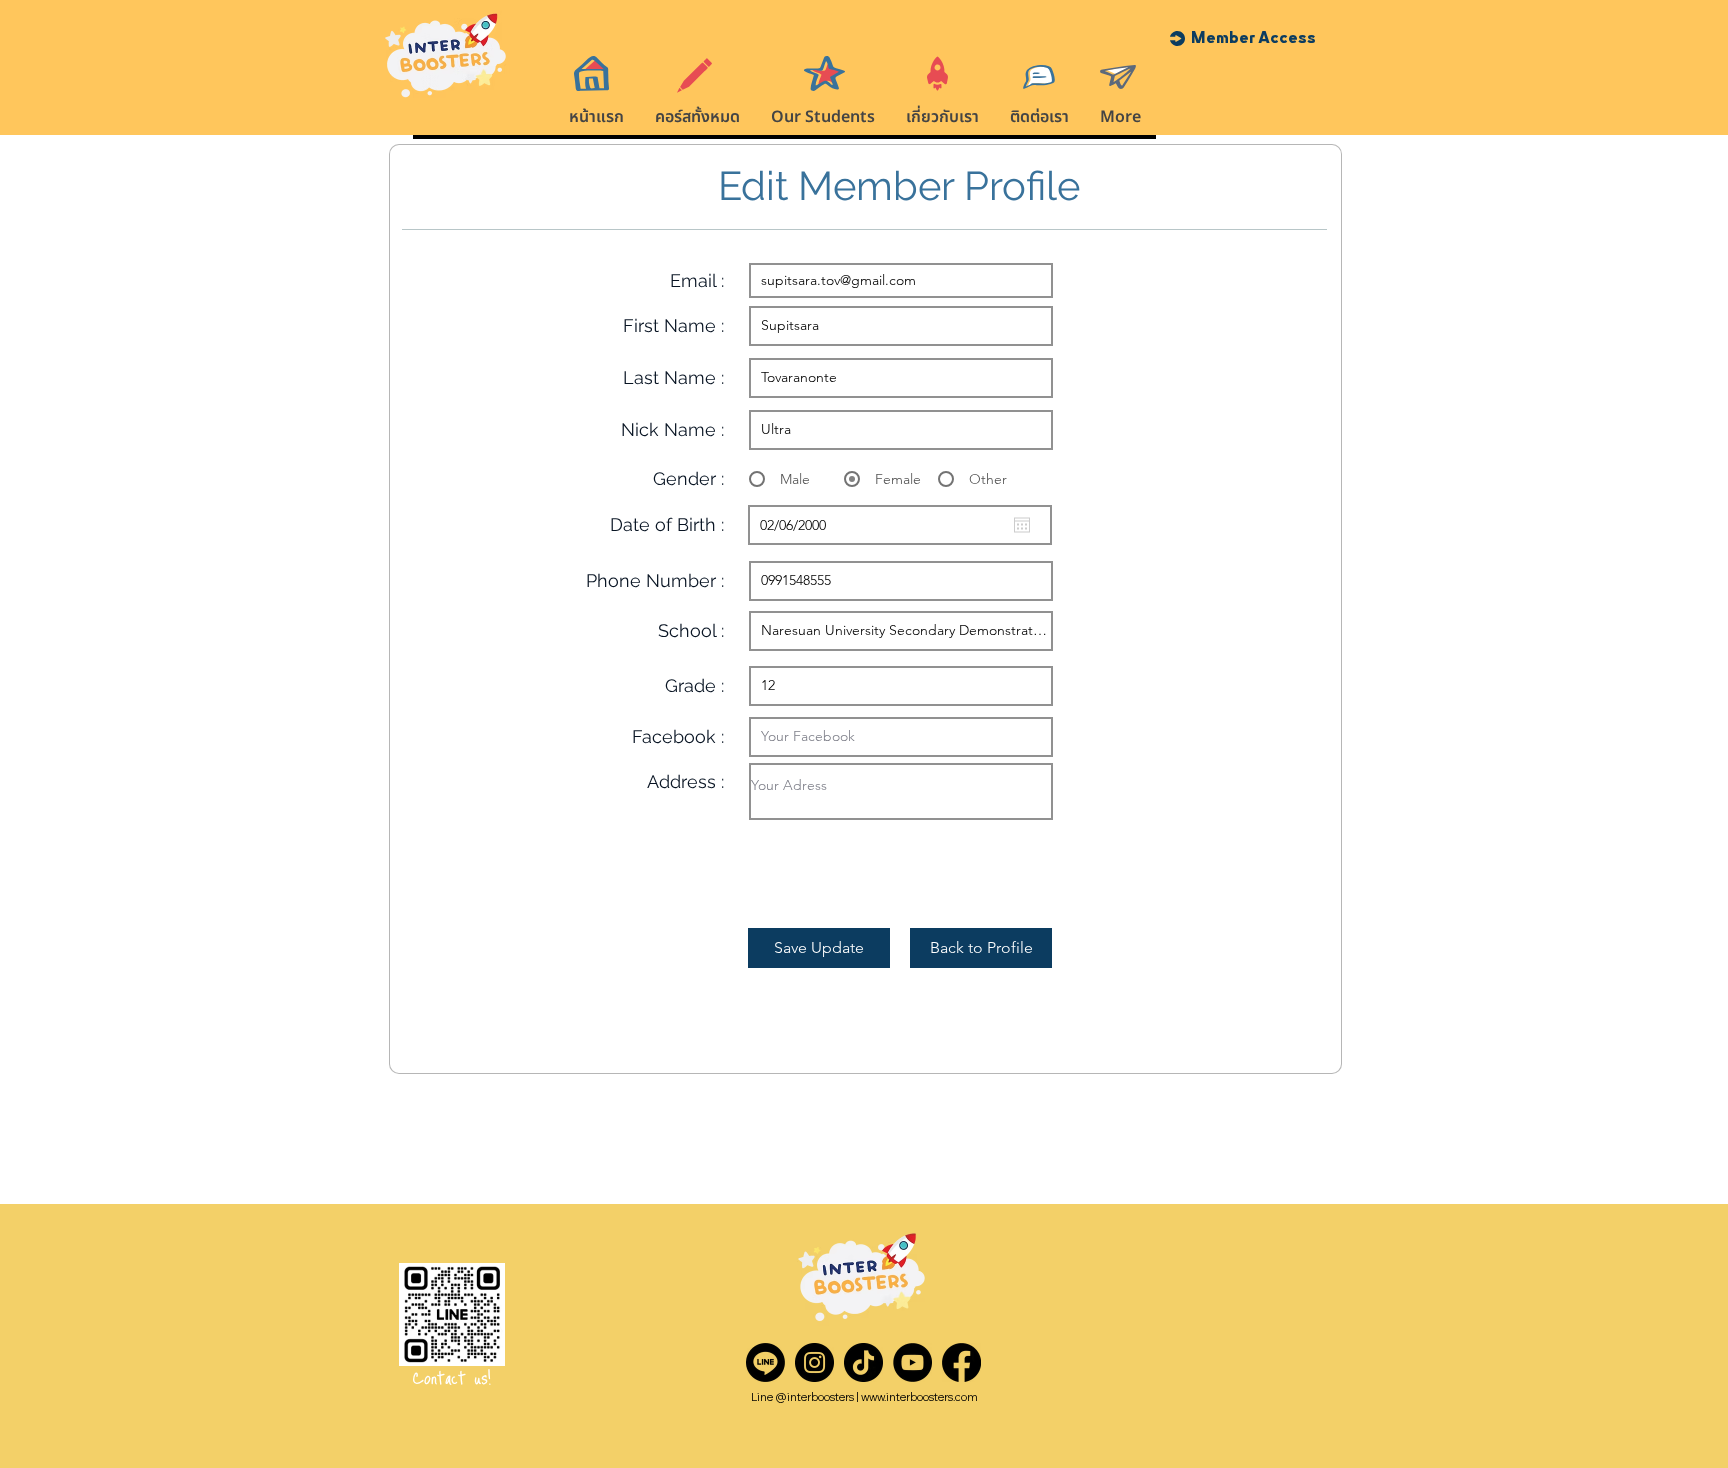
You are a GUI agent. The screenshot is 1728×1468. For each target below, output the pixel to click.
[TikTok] (863, 1362)
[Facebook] (961, 1362)
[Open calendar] (1022, 525)
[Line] (765, 1362)
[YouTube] (912, 1362)
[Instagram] (814, 1362)
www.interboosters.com (919, 1397)
